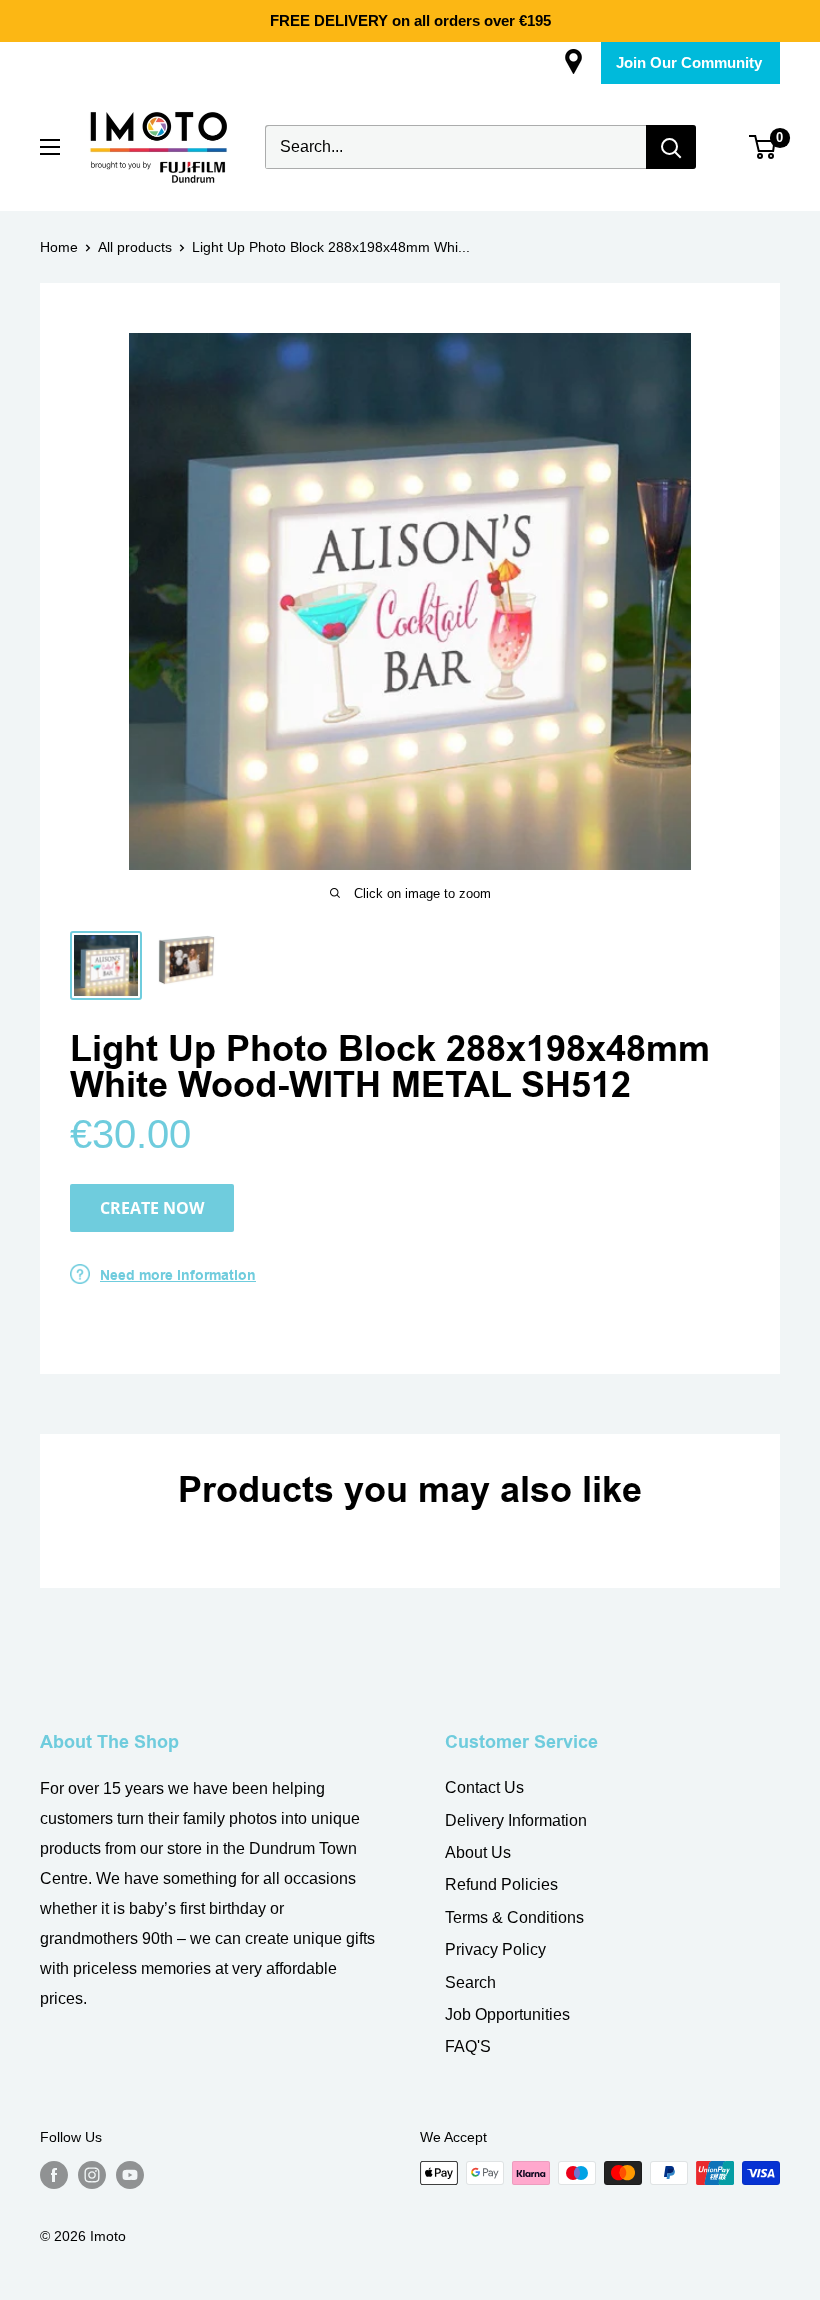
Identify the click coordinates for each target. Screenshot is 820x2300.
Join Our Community (689, 62)
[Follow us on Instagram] (92, 2175)
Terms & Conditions (514, 1917)
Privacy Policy (495, 1949)
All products (135, 247)
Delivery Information (516, 1820)
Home (59, 247)
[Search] (671, 147)
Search (470, 1982)
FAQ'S (468, 2046)
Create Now (152, 1208)
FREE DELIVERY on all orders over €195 (410, 20)
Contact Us (484, 1787)
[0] (763, 147)
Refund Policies (501, 1884)
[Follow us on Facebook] (54, 2175)
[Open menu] (50, 147)
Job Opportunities (507, 2014)
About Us (478, 1852)
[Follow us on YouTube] (130, 2175)
